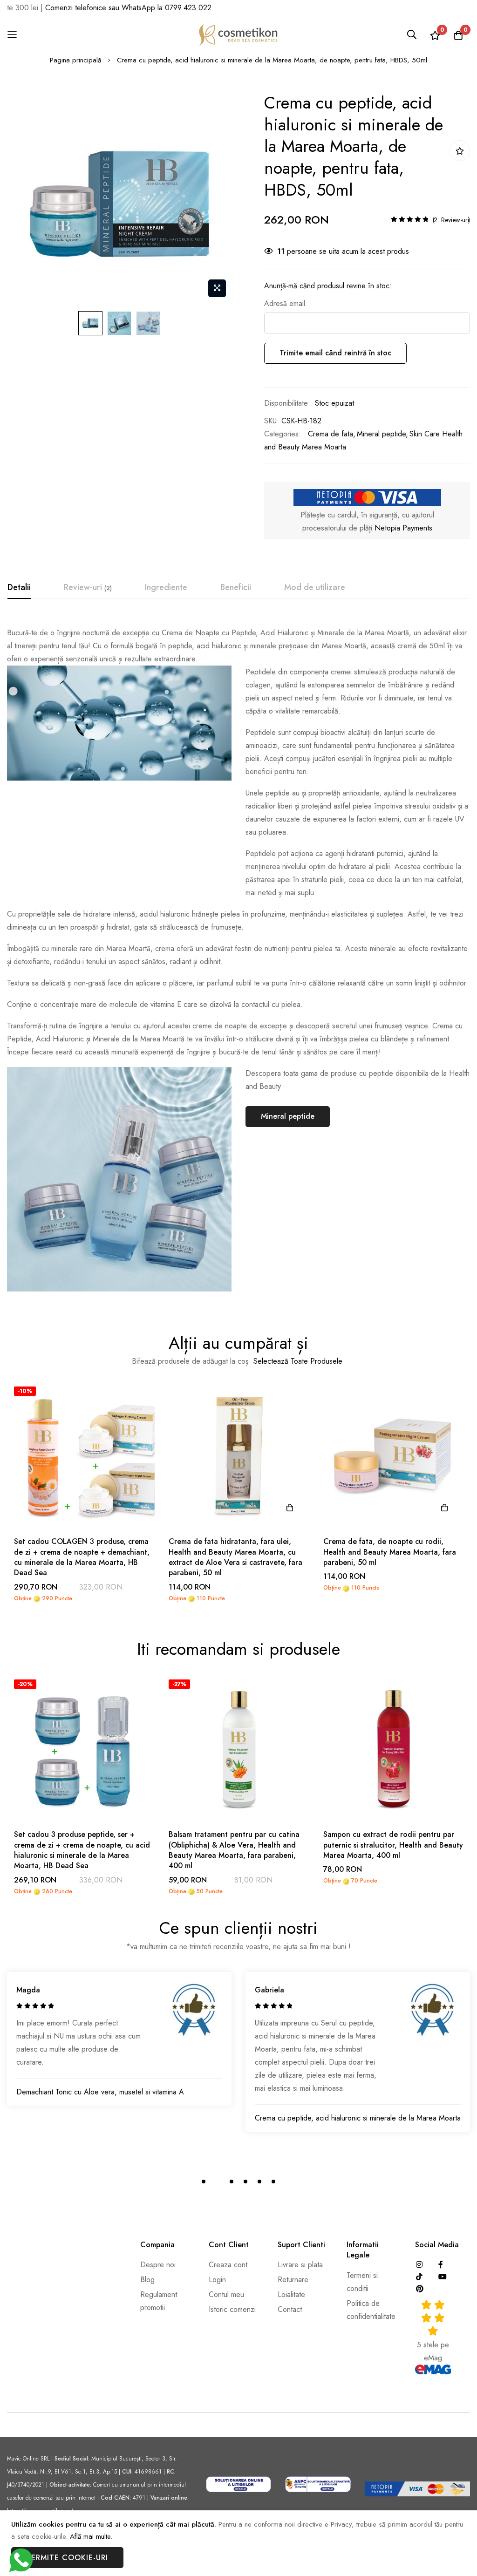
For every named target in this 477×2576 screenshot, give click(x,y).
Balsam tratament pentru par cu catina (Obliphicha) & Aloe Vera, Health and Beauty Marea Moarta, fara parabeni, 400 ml (234, 1850)
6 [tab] (273, 2182)
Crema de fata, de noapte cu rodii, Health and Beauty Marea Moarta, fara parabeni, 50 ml (390, 1552)
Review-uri (87, 587)
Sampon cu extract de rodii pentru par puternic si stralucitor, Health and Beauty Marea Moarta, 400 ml (393, 1845)
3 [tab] (232, 2182)
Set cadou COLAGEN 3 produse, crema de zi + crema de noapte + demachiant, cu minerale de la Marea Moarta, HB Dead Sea (82, 1557)
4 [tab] (245, 2182)
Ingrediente (166, 587)
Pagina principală (75, 60)
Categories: (283, 434)
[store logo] (238, 35)
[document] (238, 2543)
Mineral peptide (381, 434)
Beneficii (236, 587)
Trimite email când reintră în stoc (335, 353)
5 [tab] (259, 2182)
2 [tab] (218, 2182)
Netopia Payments (403, 528)
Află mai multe (90, 2536)
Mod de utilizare (315, 587)
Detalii (19, 587)
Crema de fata (330, 434)
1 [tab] (204, 2182)
